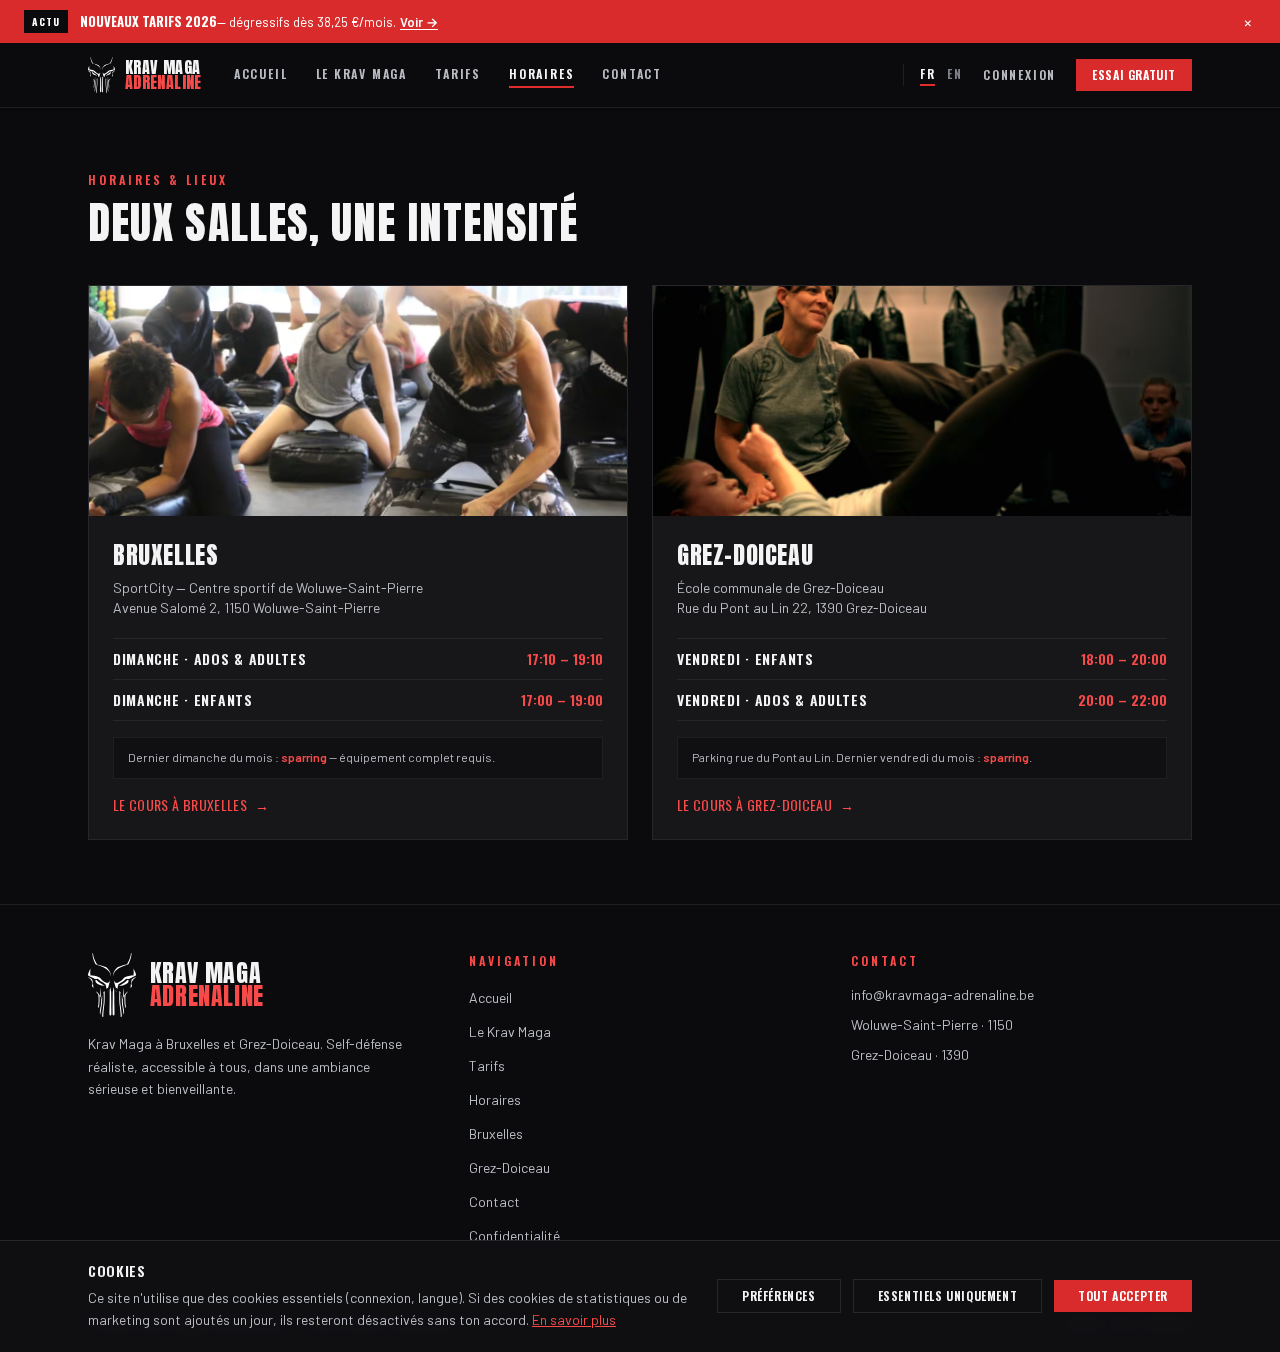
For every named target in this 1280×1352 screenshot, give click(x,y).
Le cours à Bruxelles (191, 805)
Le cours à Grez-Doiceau (765, 805)
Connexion (1019, 75)
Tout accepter (1123, 1295)
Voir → (419, 22)
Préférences (779, 1295)
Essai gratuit (1134, 74)
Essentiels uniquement (948, 1295)
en (955, 73)
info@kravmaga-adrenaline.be (942, 994)
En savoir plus (574, 1319)
